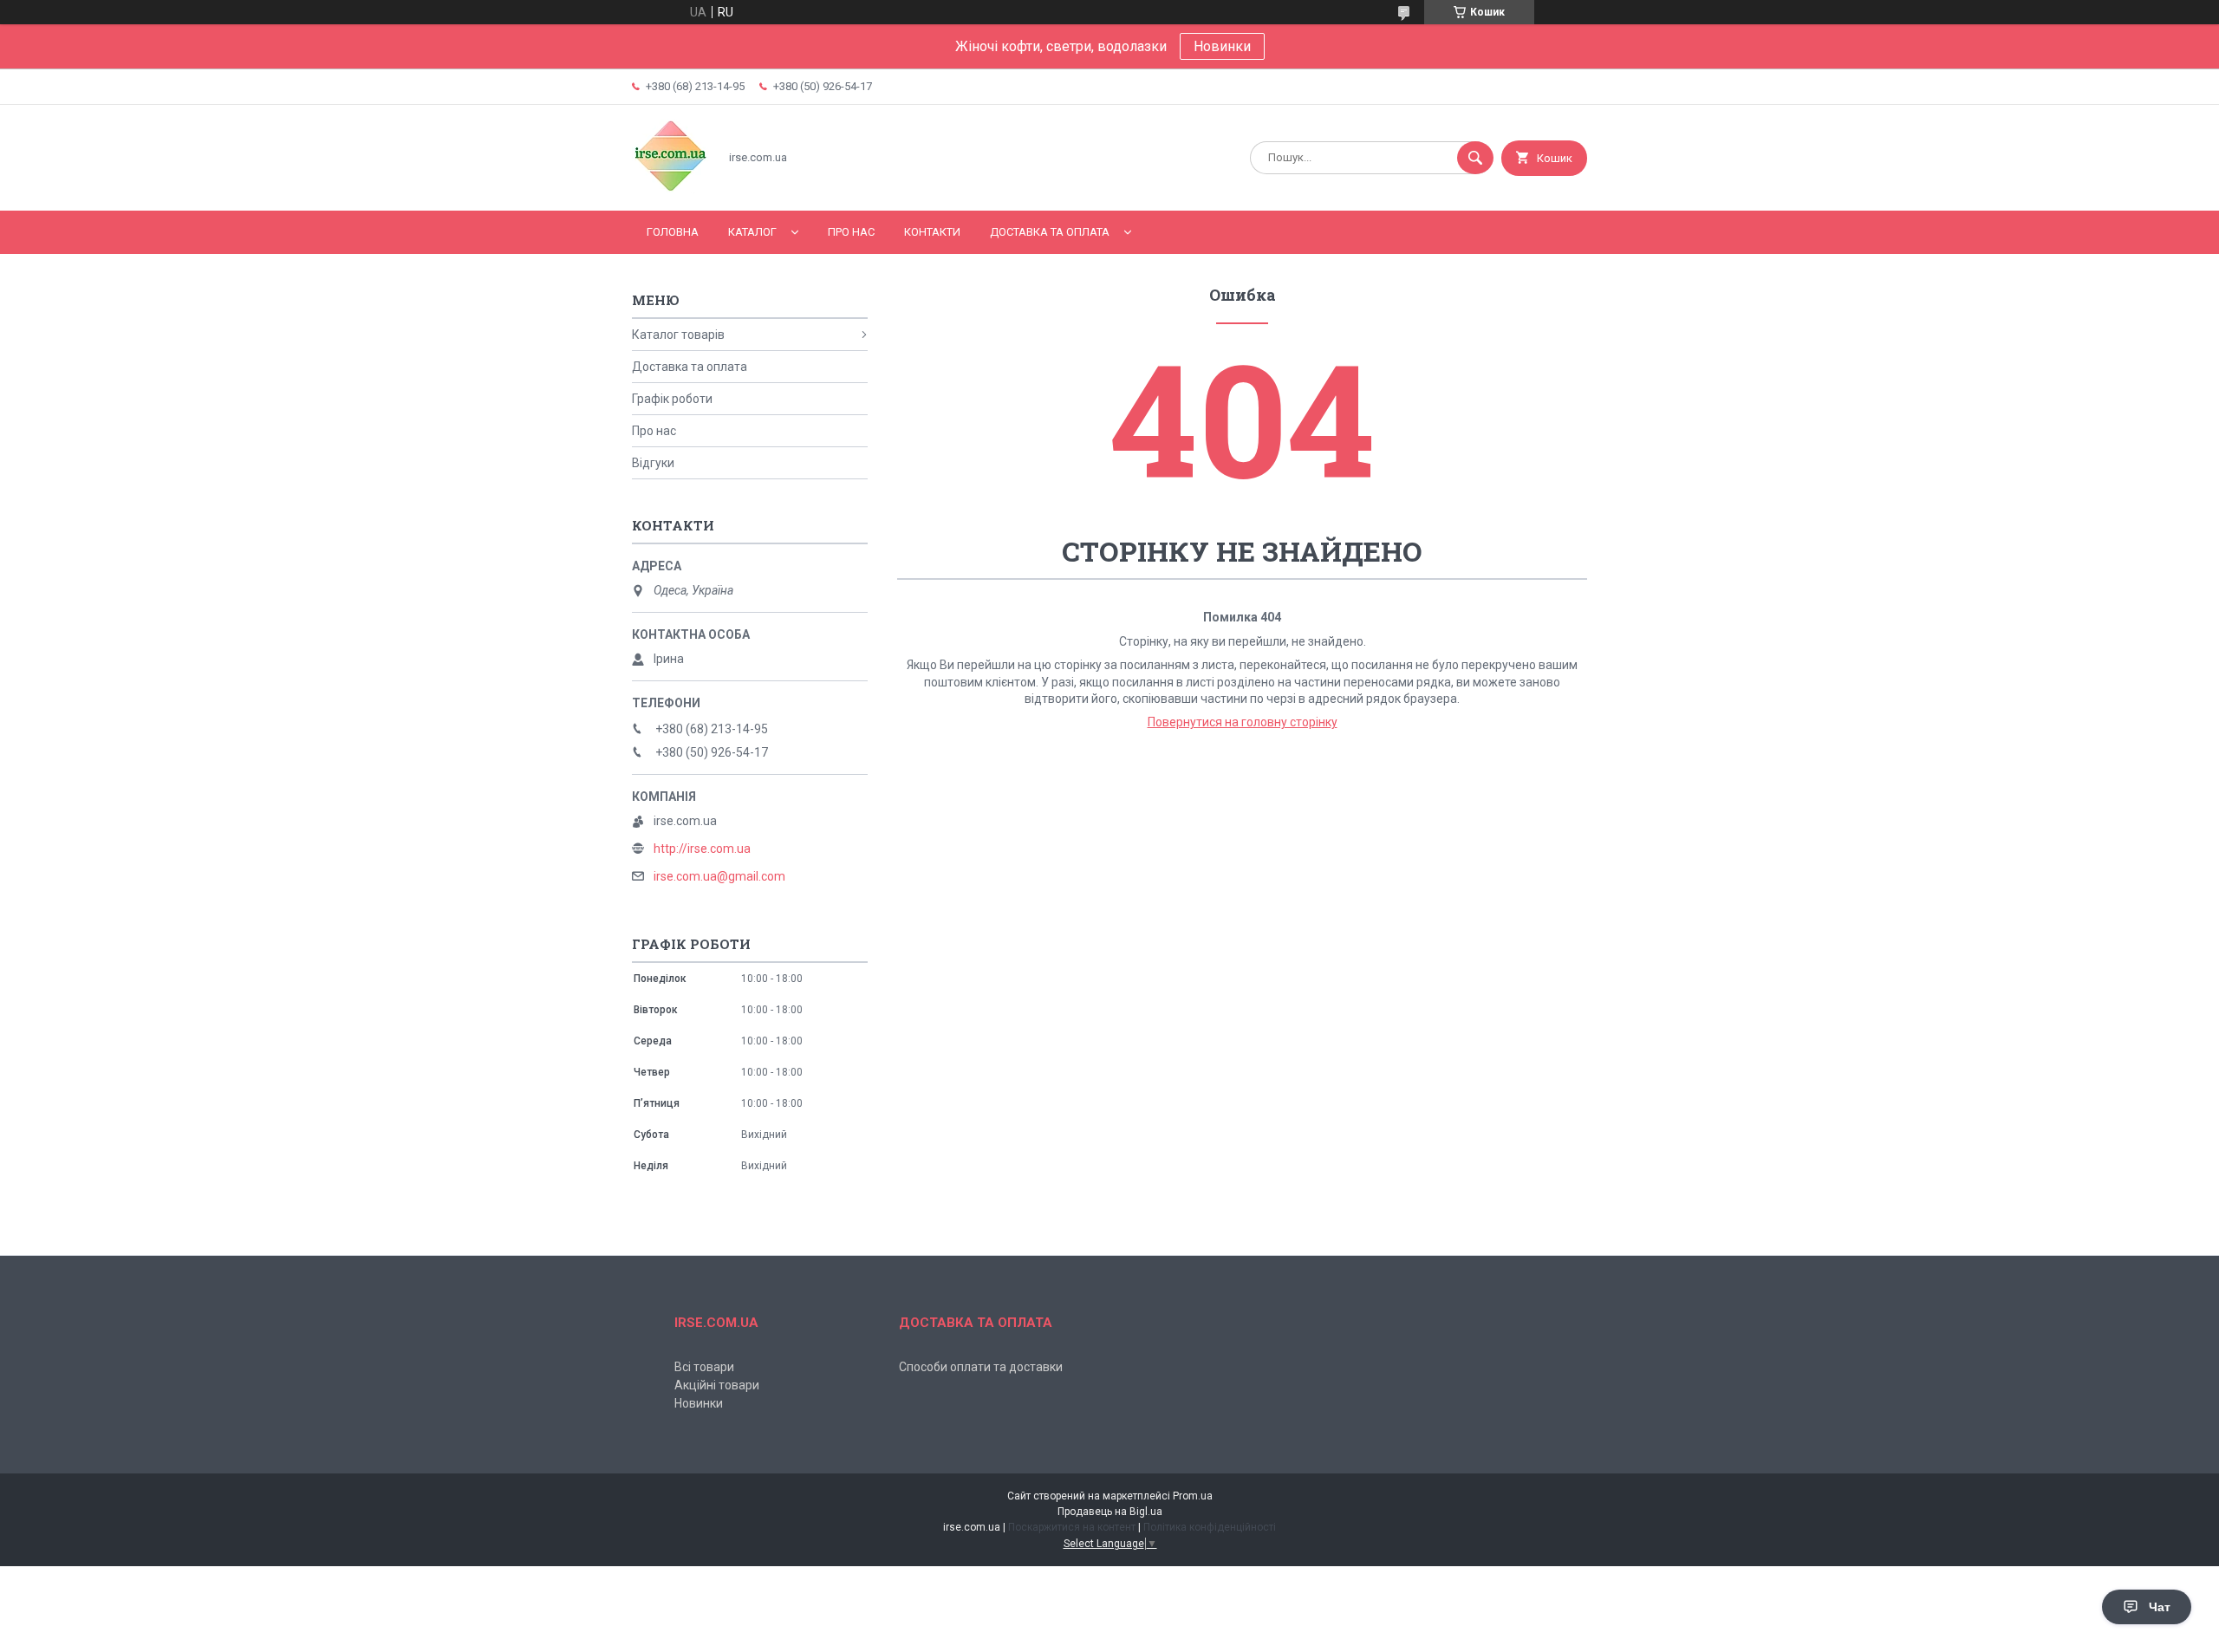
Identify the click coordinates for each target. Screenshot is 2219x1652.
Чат (2160, 1607)
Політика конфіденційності (1210, 1527)
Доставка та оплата (1050, 232)
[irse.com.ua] (670, 189)
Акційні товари (717, 1385)
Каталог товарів (678, 335)
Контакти (932, 232)
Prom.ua (1193, 1496)
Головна (673, 232)
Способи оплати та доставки (981, 1367)
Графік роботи (672, 399)
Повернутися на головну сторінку (1243, 722)
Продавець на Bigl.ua (1110, 1512)
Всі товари (704, 1367)
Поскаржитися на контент (1072, 1527)
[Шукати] (1475, 158)
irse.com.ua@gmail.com (719, 876)
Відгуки (653, 463)
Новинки (1222, 46)
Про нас (851, 232)
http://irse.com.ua (702, 849)
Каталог (752, 232)
